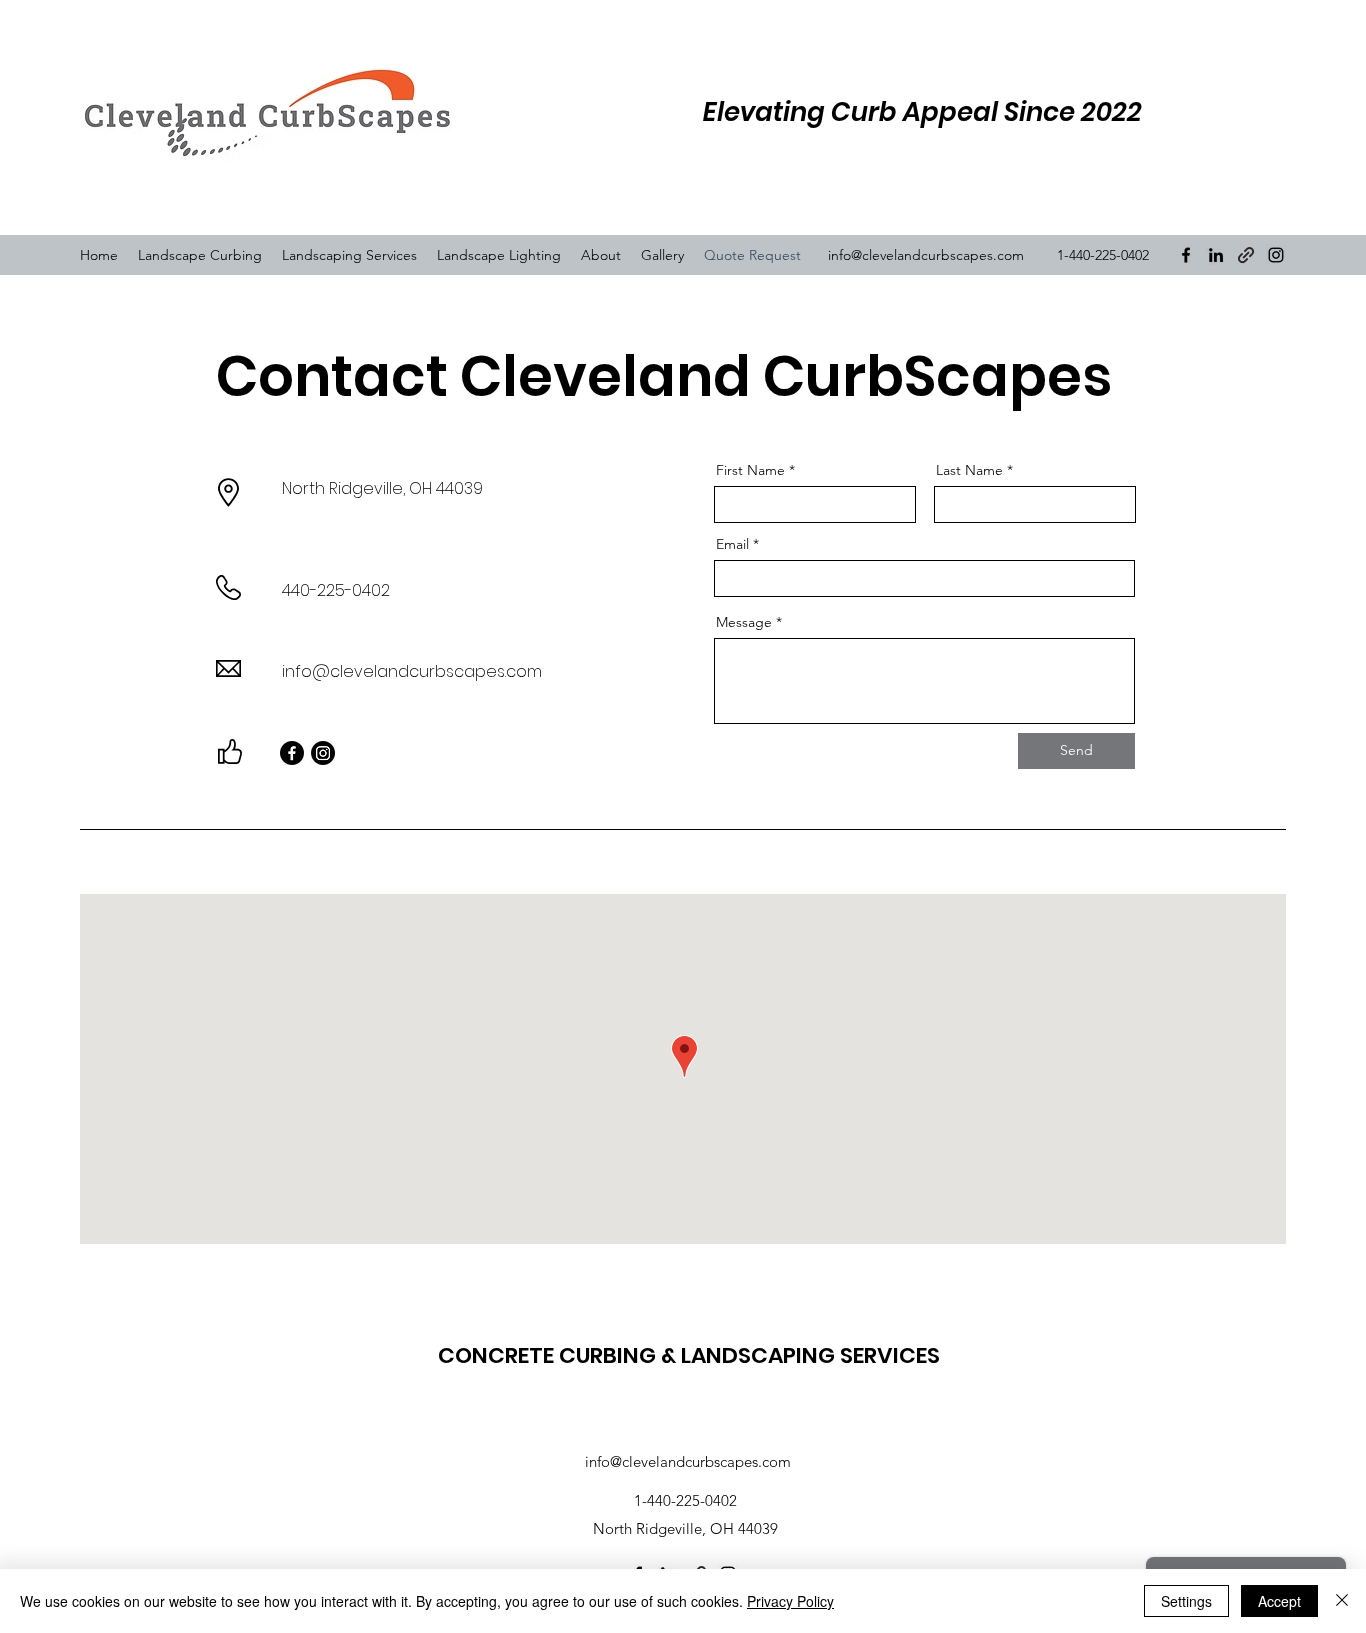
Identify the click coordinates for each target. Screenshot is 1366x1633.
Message (744, 622)
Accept (1279, 1601)
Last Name (969, 470)
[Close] (1342, 1601)
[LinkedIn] (1216, 255)
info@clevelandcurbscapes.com (926, 255)
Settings (1186, 1601)
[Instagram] (1276, 255)
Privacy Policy (790, 1601)
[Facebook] (1186, 255)
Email (732, 544)
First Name (750, 470)
